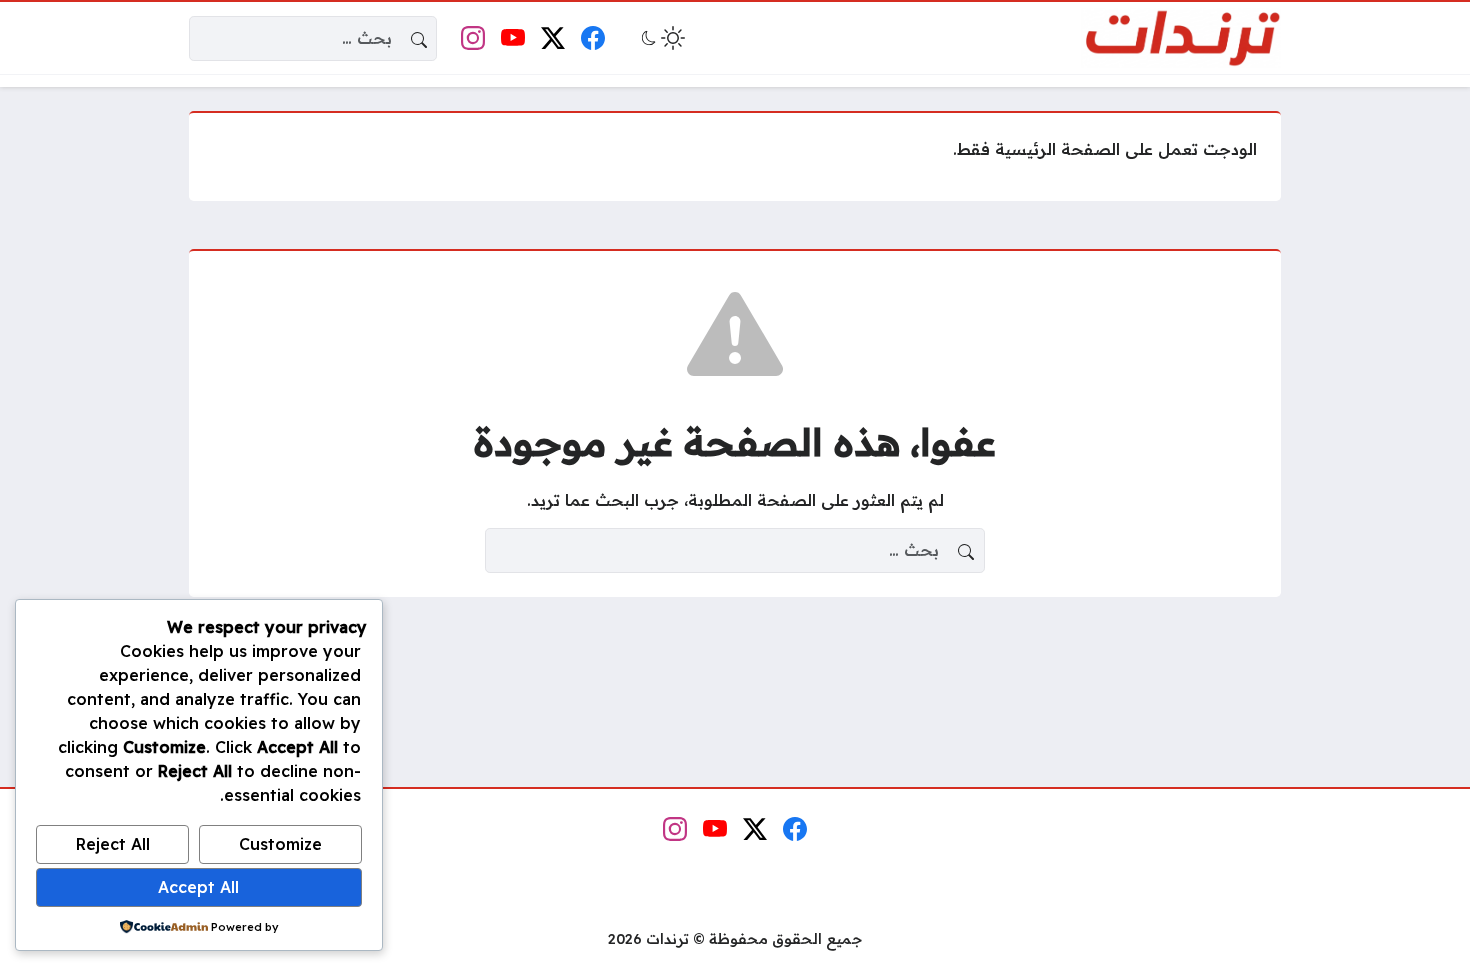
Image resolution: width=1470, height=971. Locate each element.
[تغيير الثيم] (661, 38)
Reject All (113, 844)
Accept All (198, 887)
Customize (280, 844)
